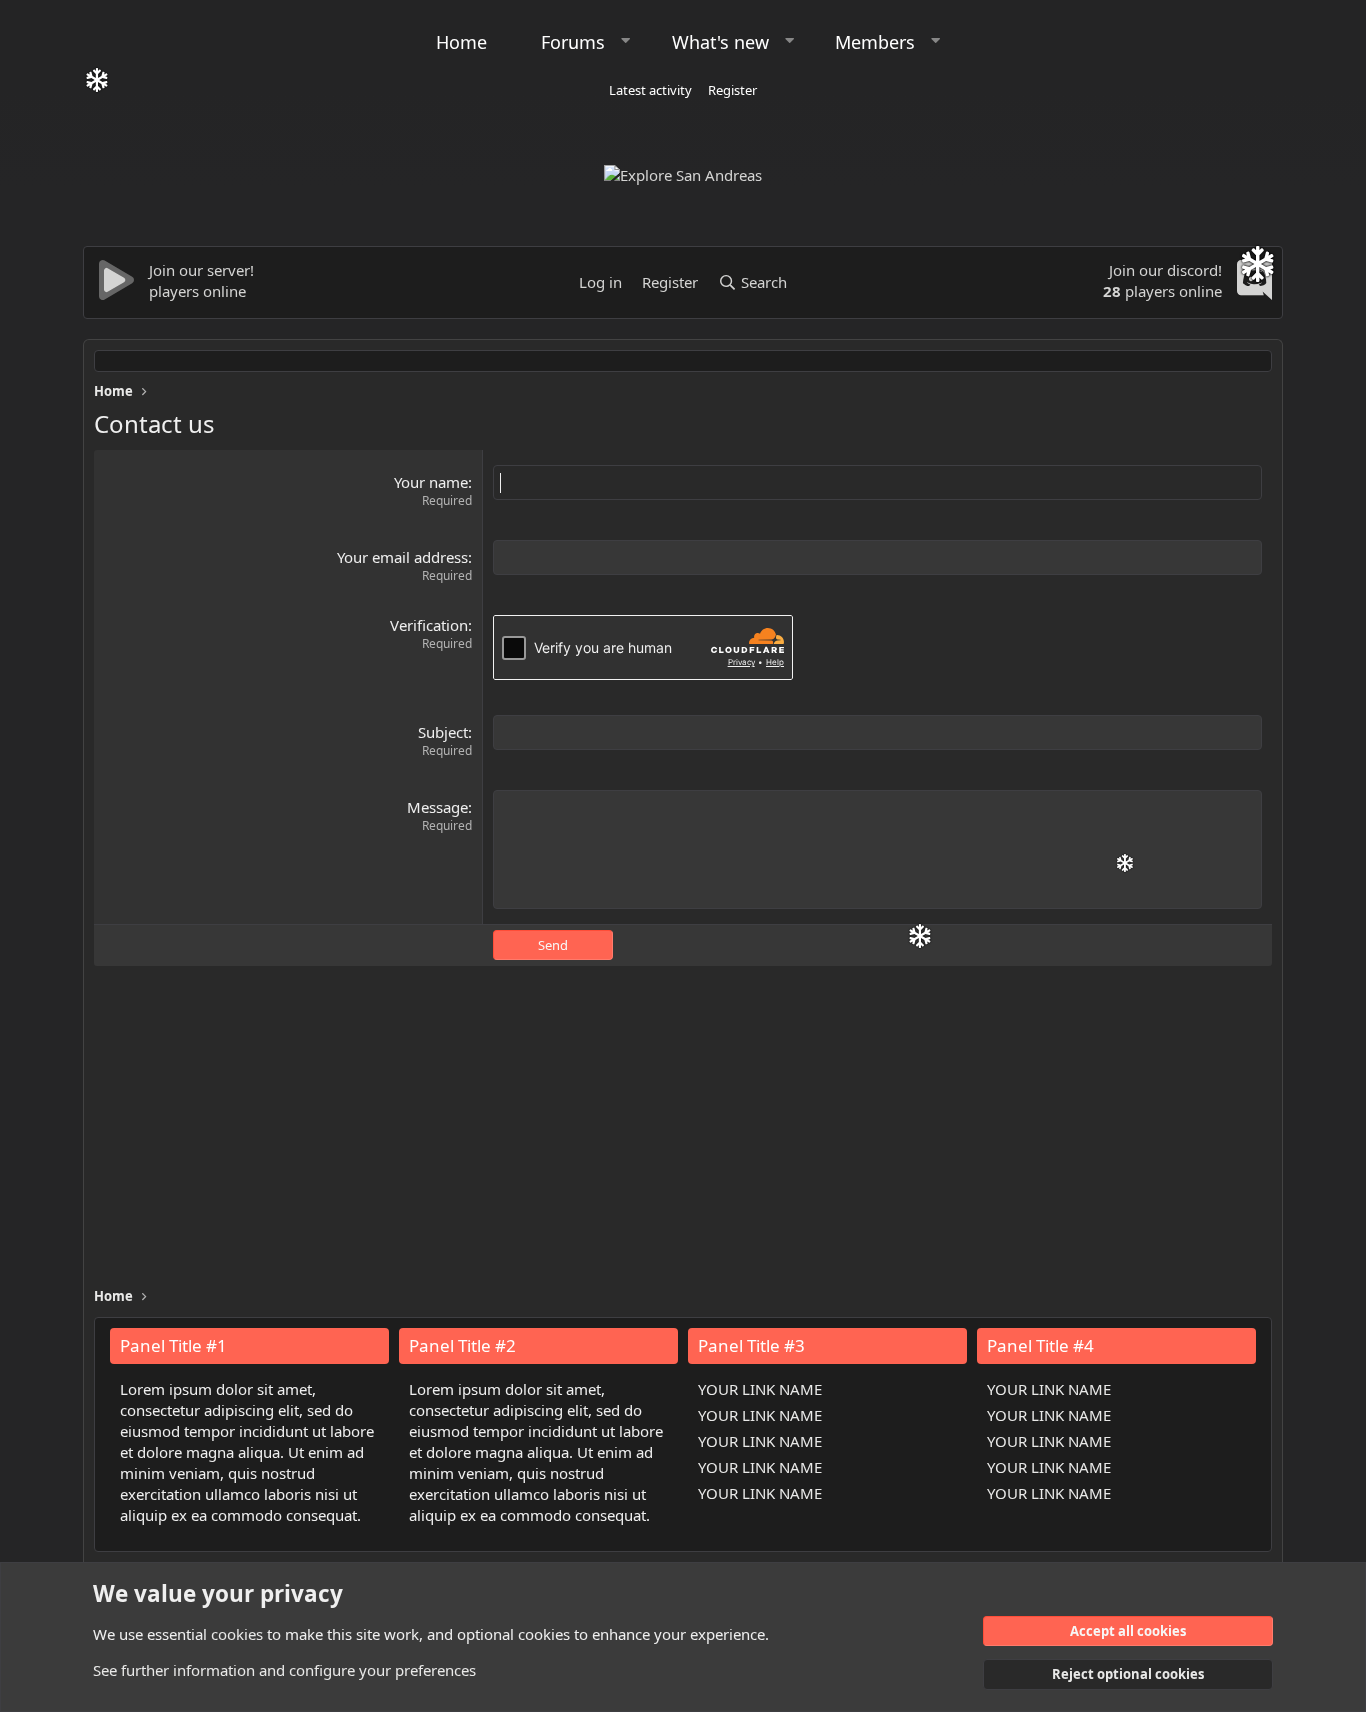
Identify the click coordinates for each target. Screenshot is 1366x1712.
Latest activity (650, 90)
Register (732, 90)
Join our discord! (1165, 270)
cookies (237, 1634)
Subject (443, 732)
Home (461, 42)
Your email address (402, 557)
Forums (573, 42)
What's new (720, 42)
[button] (625, 40)
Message (437, 807)
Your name (431, 482)
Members (875, 42)
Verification (429, 625)
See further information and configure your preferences (284, 1670)
